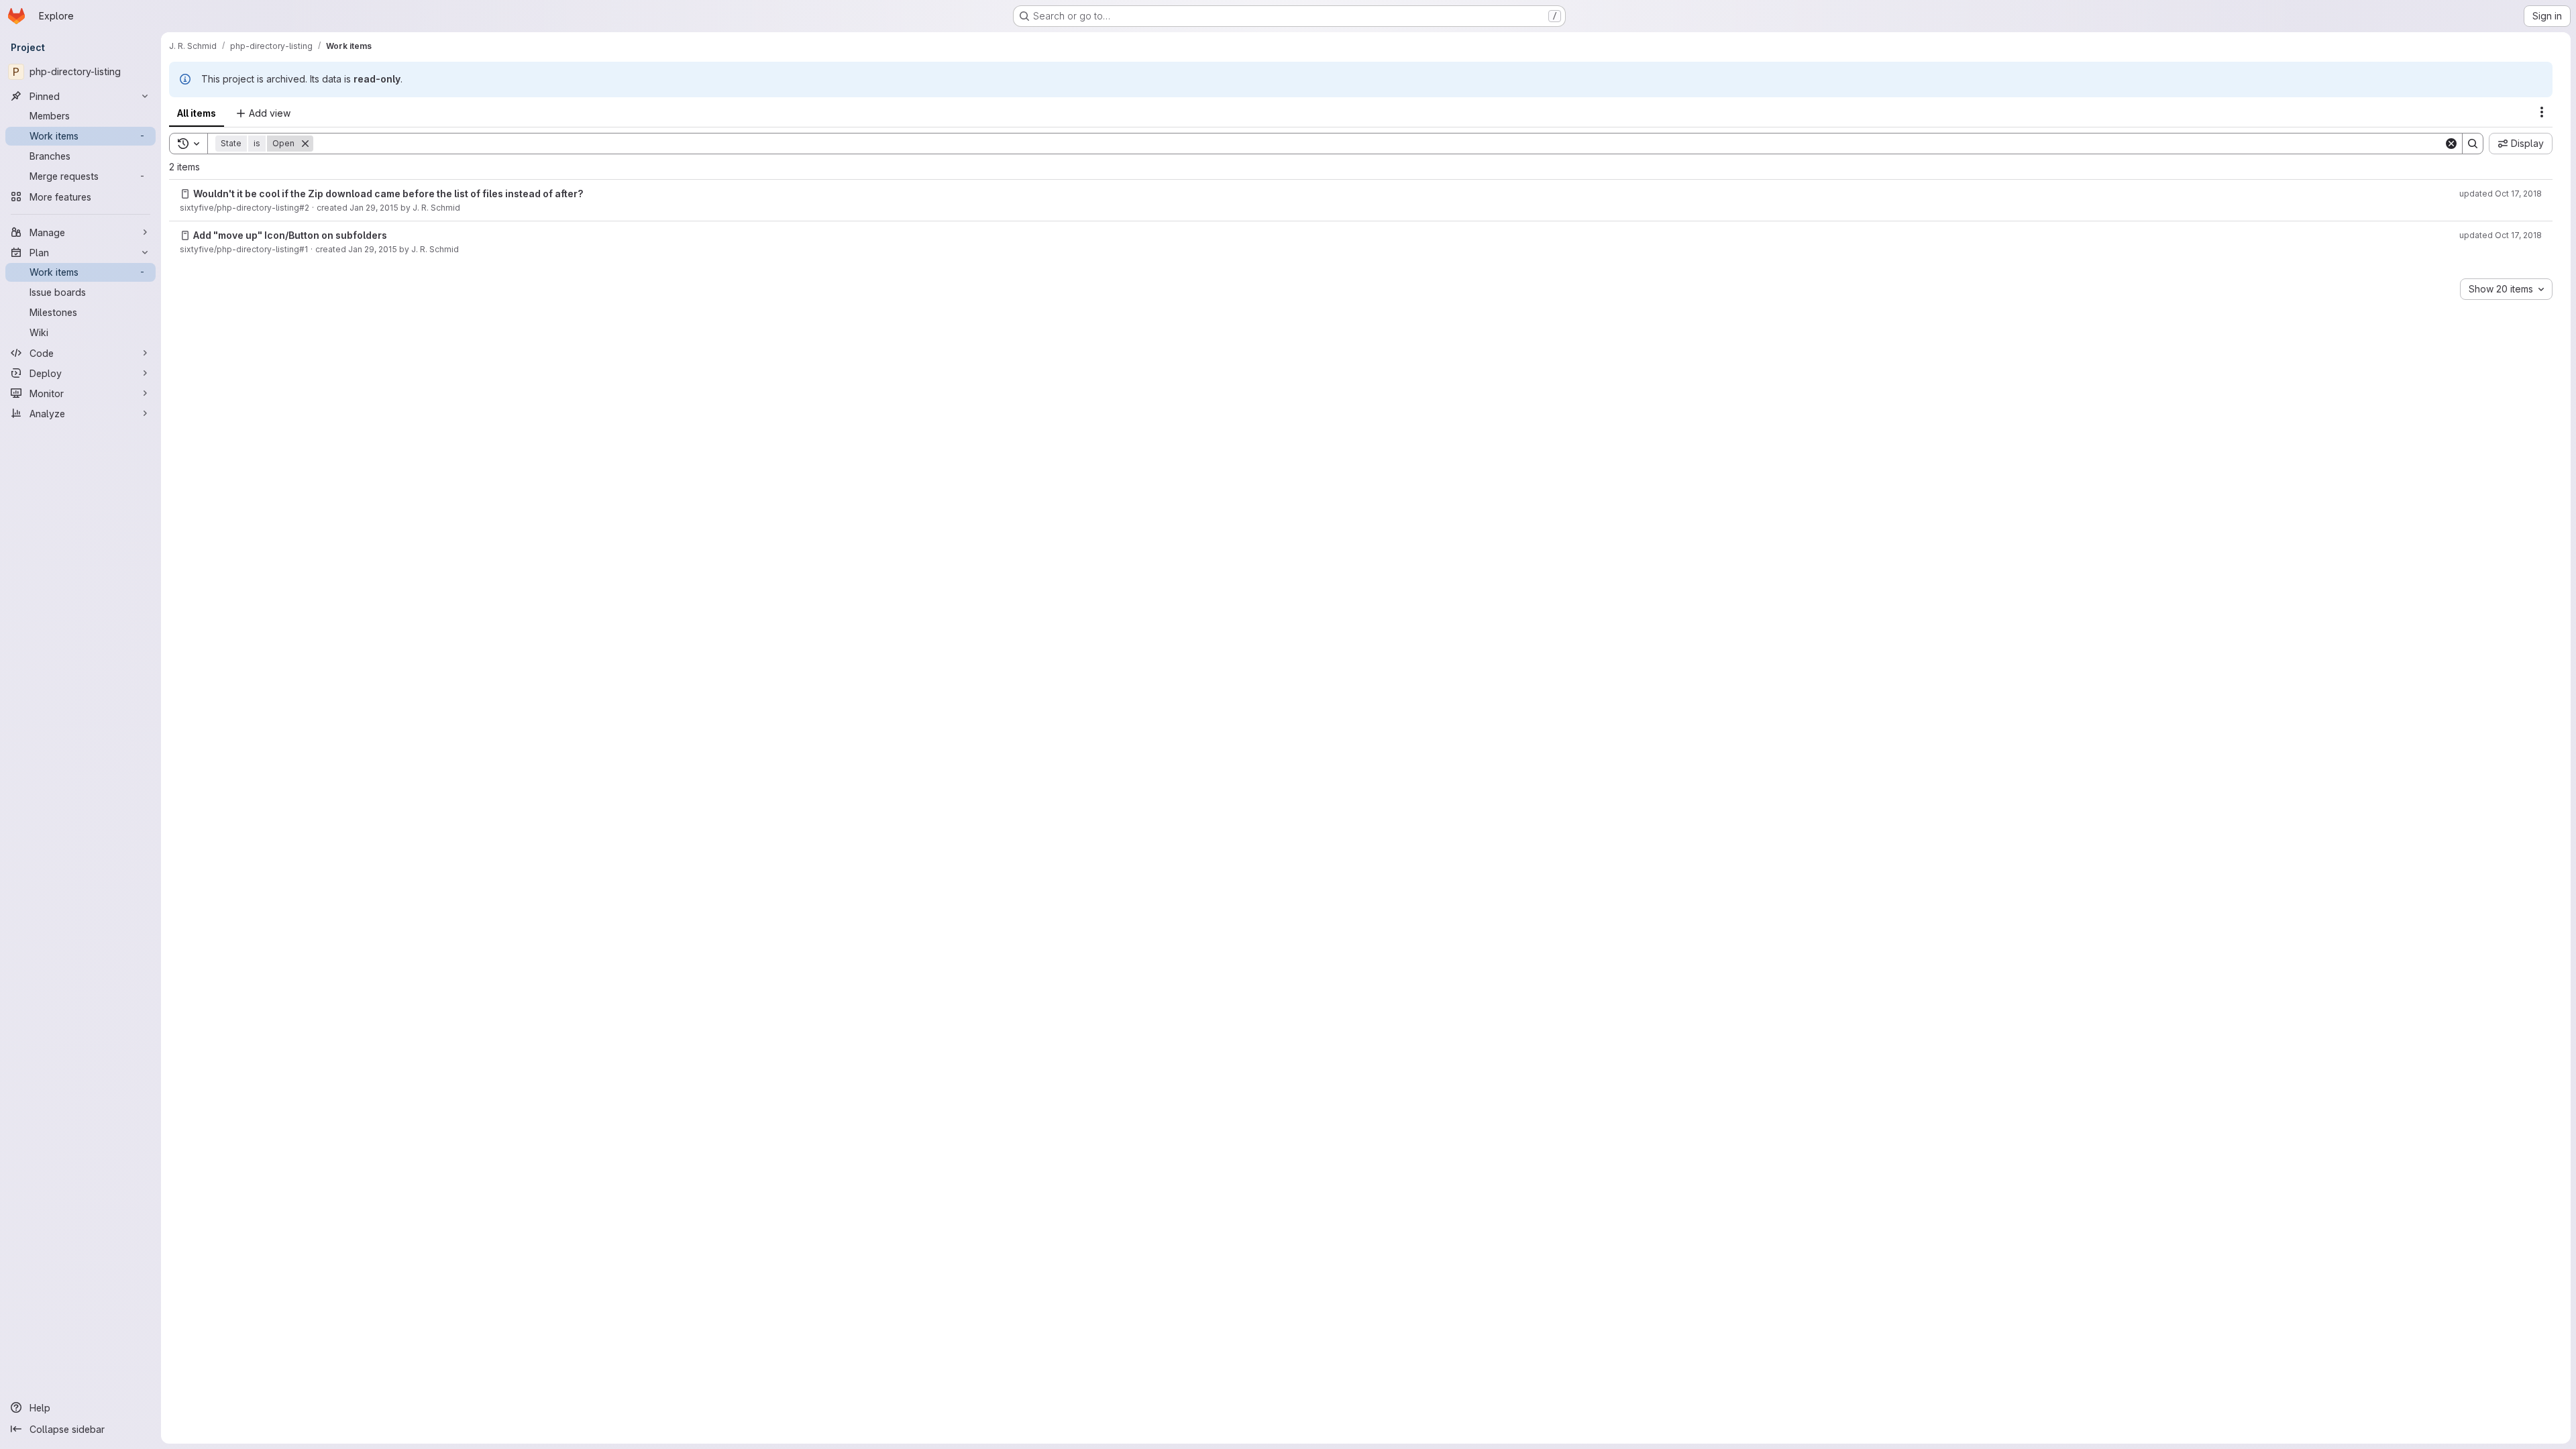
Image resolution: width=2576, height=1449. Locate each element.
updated (2501, 194)
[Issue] (185, 194)
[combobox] (2506, 289)
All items (197, 113)
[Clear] (2451, 144)
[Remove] (305, 144)
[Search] (2473, 144)
